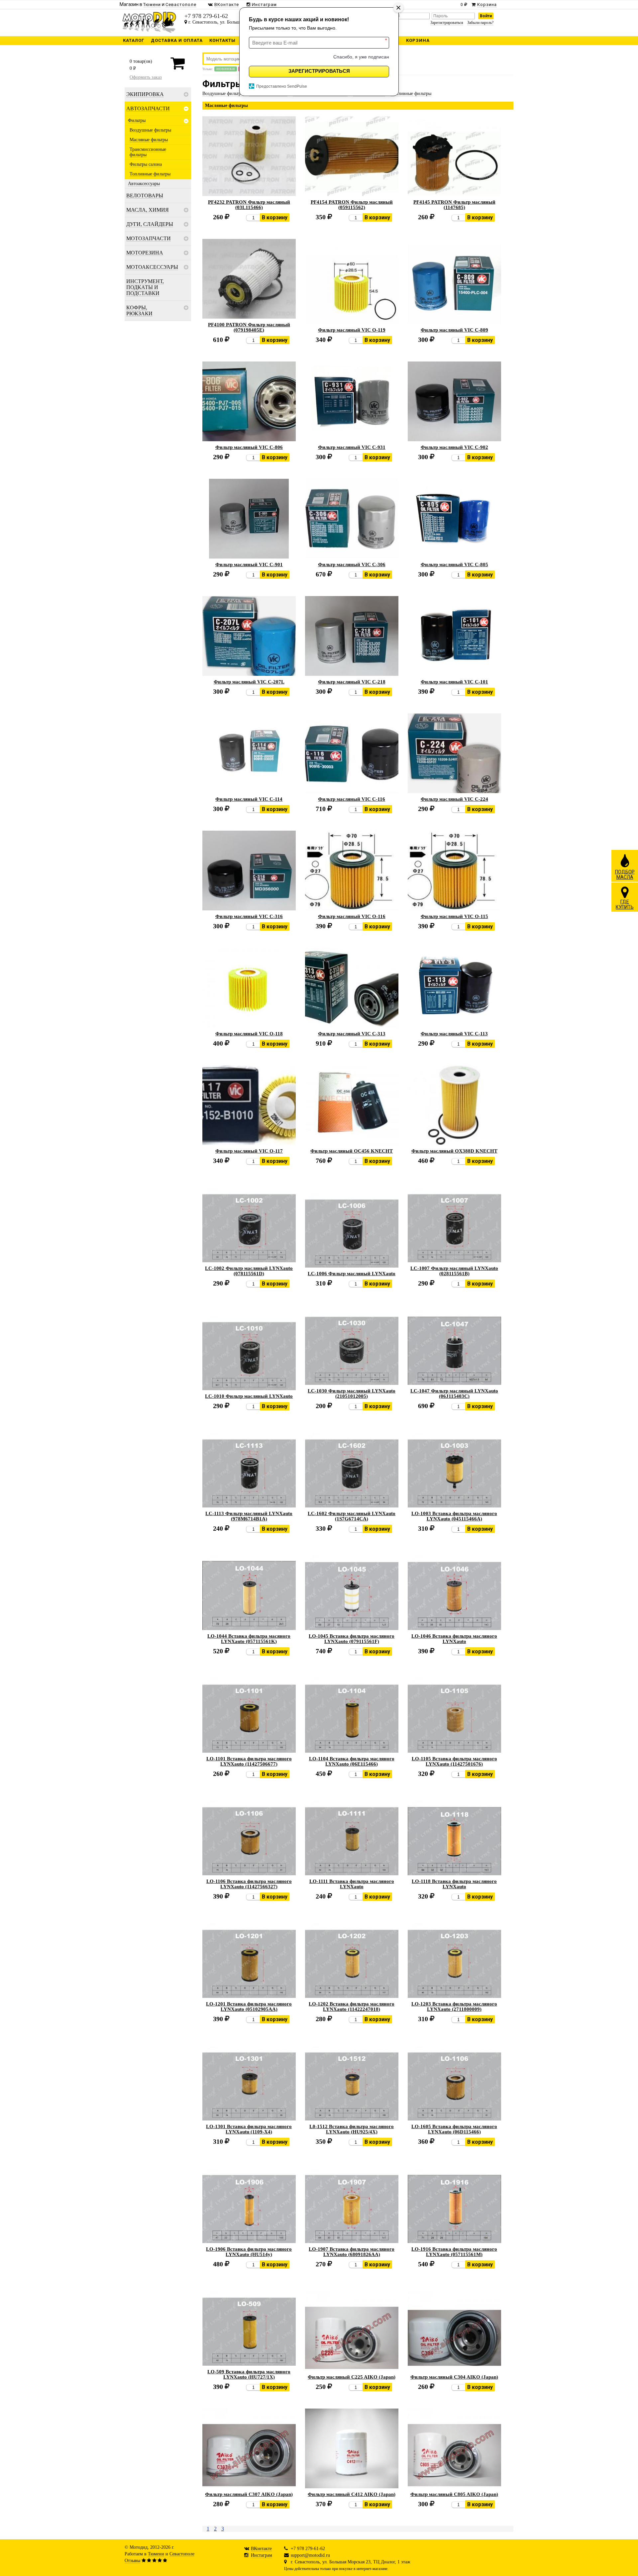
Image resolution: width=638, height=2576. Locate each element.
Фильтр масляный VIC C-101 (454, 682)
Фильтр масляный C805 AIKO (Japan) (454, 2494)
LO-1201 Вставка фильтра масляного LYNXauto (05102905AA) (249, 2007)
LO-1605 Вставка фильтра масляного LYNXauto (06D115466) (454, 2129)
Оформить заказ (146, 77)
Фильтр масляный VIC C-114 (249, 799)
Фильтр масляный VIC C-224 (454, 799)
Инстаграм (262, 2555)
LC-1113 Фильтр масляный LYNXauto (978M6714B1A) (249, 1516)
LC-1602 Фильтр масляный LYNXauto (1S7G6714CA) (352, 1516)
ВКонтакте (261, 2549)
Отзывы (132, 2561)
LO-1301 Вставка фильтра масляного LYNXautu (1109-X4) (249, 2129)
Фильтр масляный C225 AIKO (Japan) (352, 2377)
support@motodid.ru (310, 2555)
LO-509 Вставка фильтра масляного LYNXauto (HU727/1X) (249, 2374)
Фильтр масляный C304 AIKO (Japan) (454, 2377)
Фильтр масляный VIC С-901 (249, 565)
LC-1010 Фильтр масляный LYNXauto (249, 1396)
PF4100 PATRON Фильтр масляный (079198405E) (249, 327)
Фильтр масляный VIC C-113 (454, 1034)
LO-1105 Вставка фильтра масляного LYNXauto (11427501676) (454, 1761)
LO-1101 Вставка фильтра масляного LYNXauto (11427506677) (249, 1761)
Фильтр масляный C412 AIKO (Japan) (352, 2494)
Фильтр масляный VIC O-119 (352, 330)
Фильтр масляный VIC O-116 (352, 916)
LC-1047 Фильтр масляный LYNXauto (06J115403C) (454, 1393)
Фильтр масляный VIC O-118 (249, 1034)
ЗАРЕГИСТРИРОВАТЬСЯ (319, 71)
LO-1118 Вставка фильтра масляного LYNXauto (454, 1884)
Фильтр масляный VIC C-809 (454, 330)
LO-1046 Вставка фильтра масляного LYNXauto (454, 1639)
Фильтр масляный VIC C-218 (352, 682)
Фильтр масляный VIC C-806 (249, 447)
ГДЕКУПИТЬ (625, 904)
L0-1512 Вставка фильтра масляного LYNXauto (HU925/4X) (352, 2129)
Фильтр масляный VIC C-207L (249, 682)
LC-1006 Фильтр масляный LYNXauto (352, 1274)
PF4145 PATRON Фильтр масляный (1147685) (454, 205)
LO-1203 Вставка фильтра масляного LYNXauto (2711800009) (454, 2007)
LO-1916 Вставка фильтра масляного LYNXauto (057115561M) (454, 2252)
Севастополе (182, 2554)
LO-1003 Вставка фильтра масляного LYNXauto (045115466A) (454, 1516)
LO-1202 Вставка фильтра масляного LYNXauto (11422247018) (352, 2007)
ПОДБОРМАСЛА (625, 875)
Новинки (226, 69)
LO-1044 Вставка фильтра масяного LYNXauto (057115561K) (249, 1639)
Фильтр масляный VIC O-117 (249, 1151)
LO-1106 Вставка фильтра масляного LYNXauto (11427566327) (249, 1884)
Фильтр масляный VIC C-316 (249, 916)
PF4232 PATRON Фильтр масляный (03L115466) (249, 205)
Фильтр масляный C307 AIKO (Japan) (249, 2494)
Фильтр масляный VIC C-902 (454, 447)
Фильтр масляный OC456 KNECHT (352, 1151)
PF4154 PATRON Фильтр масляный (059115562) (352, 205)
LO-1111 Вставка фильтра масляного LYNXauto (352, 1884)
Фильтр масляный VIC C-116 (352, 799)
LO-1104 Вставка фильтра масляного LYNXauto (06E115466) (352, 1761)
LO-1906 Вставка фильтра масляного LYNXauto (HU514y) (249, 2252)
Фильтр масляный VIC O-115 (454, 916)
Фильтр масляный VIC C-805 (454, 565)
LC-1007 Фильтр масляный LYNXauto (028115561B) (454, 1271)
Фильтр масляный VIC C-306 (352, 565)
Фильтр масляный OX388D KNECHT (454, 1151)
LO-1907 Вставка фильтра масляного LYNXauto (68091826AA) (352, 2252)
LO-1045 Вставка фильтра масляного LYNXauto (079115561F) (352, 1639)
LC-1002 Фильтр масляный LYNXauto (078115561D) (249, 1271)
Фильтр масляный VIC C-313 (352, 1034)
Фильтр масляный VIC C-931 (352, 447)
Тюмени (156, 2554)
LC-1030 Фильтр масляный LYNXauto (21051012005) (352, 1393)
